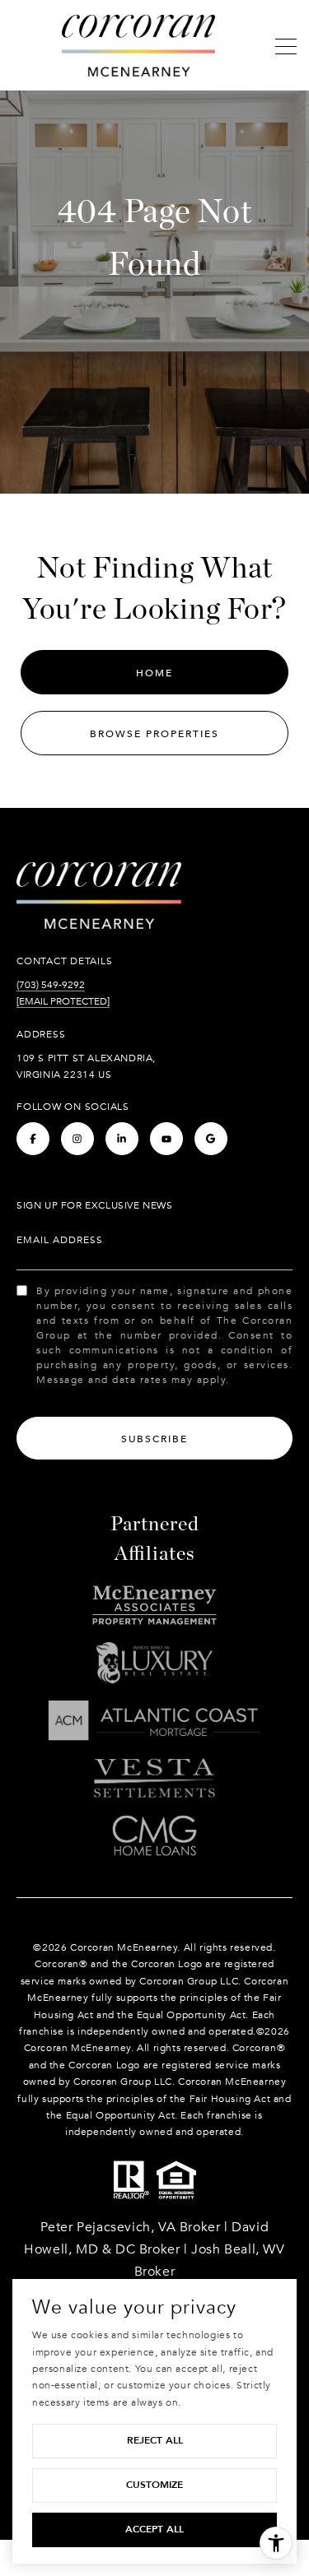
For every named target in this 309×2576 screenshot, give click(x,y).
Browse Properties (154, 734)
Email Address (60, 1240)
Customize (154, 2485)
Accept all (154, 2529)
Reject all (155, 2440)
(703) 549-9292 (51, 985)
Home (154, 673)
